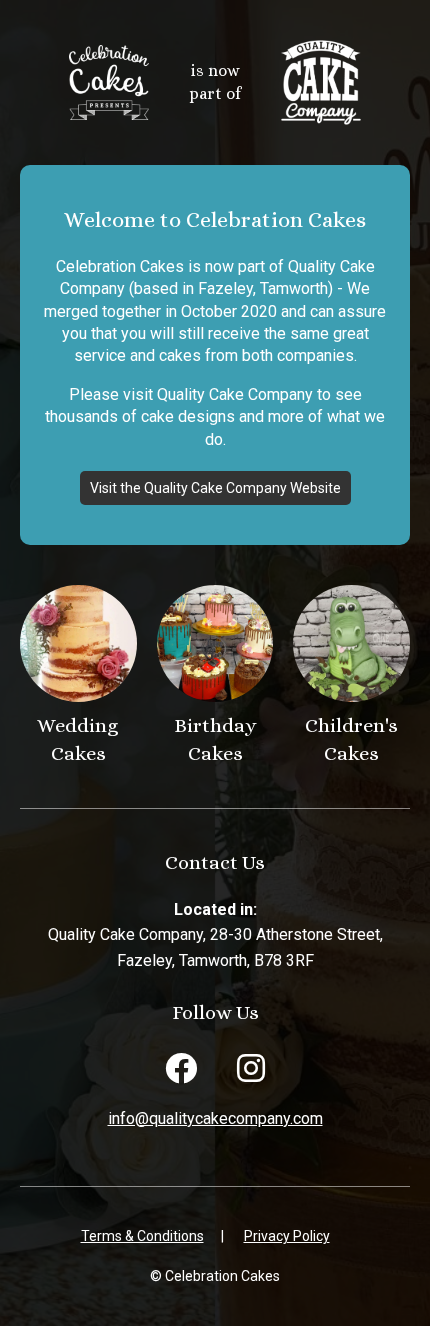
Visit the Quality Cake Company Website (215, 488)
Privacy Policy (287, 1236)
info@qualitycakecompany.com (215, 1118)
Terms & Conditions (142, 1236)
